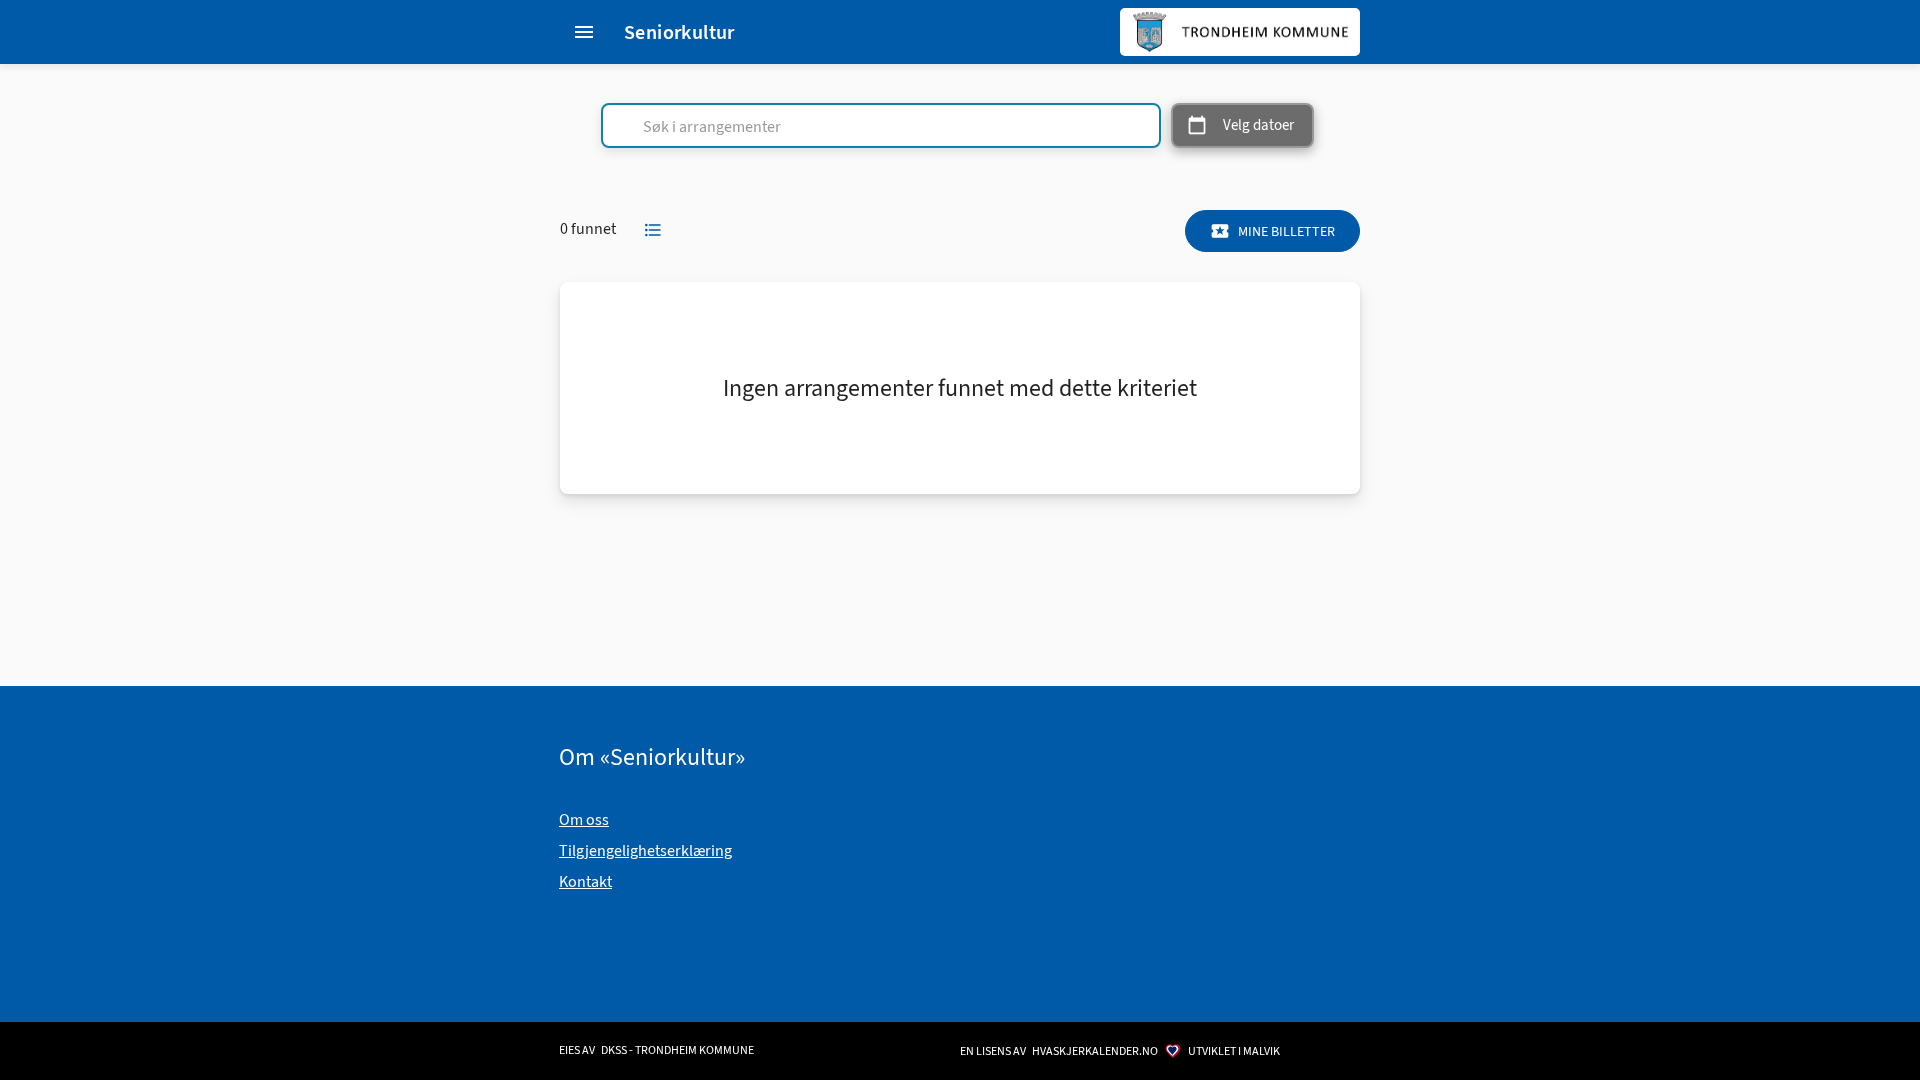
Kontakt (585, 881)
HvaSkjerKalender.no (1095, 1051)
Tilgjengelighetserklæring (645, 850)
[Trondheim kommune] (1240, 32)
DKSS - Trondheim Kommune (677, 1050)
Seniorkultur (679, 32)
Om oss (584, 819)
